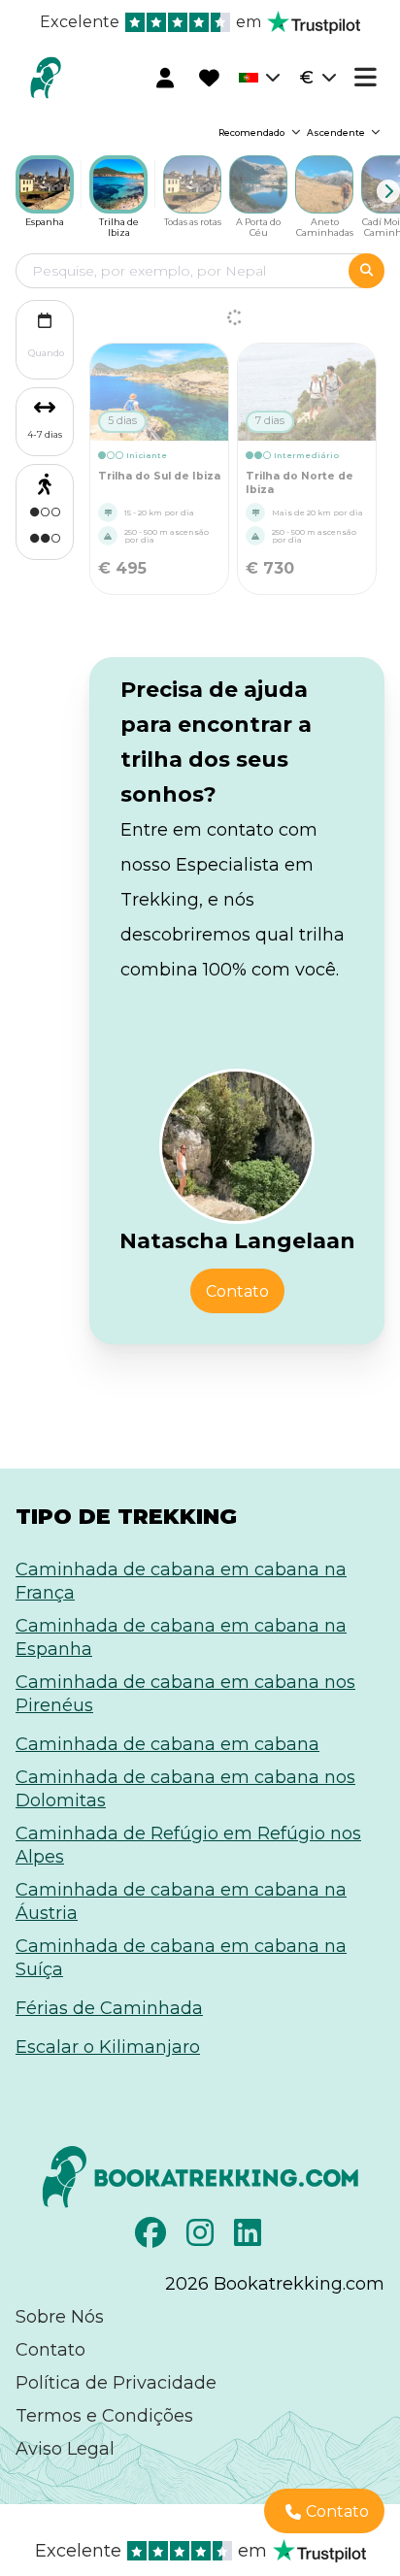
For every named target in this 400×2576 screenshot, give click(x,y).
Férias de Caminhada (109, 2008)
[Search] (367, 271)
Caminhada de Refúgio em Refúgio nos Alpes (188, 1845)
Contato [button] (237, 1291)
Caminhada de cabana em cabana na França (181, 1581)
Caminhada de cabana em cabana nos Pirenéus (185, 1694)
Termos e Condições (104, 2416)
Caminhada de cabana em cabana (167, 1744)
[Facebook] (153, 2238)
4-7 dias (45, 434)
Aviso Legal (65, 2449)
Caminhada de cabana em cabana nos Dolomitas (185, 1789)
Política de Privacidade (116, 2383)
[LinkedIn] (250, 2238)
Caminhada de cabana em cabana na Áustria (181, 1901)
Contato (50, 2350)
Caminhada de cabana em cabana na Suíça (181, 1958)
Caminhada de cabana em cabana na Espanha (181, 1637)
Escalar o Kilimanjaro (108, 2047)
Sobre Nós (60, 2317)
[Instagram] (202, 2238)
